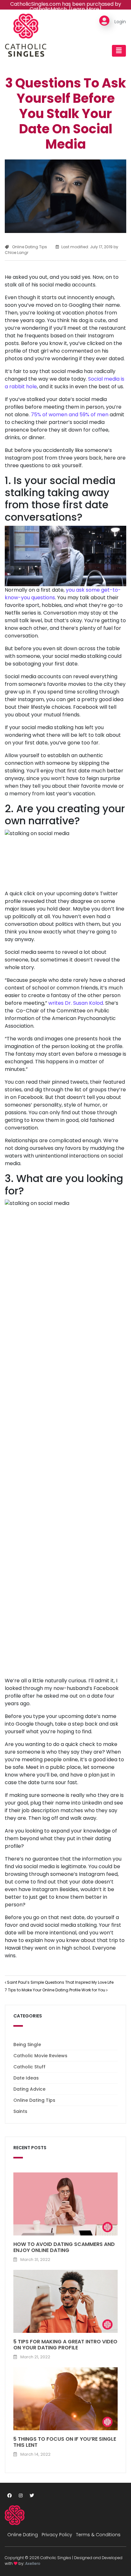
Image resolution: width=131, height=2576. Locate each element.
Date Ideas (26, 2078)
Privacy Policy (57, 2535)
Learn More (85, 9)
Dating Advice (29, 2089)
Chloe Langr (17, 253)
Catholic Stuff (29, 2067)
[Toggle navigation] (119, 51)
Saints (20, 2111)
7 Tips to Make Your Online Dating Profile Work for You (55, 1990)
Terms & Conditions (98, 2535)
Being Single (27, 2045)
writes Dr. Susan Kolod (76, 1003)
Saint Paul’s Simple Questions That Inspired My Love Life (60, 1982)
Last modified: (87, 247)
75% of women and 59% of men (70, 415)
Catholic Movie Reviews (40, 2056)
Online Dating (23, 2535)
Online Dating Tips (30, 247)
